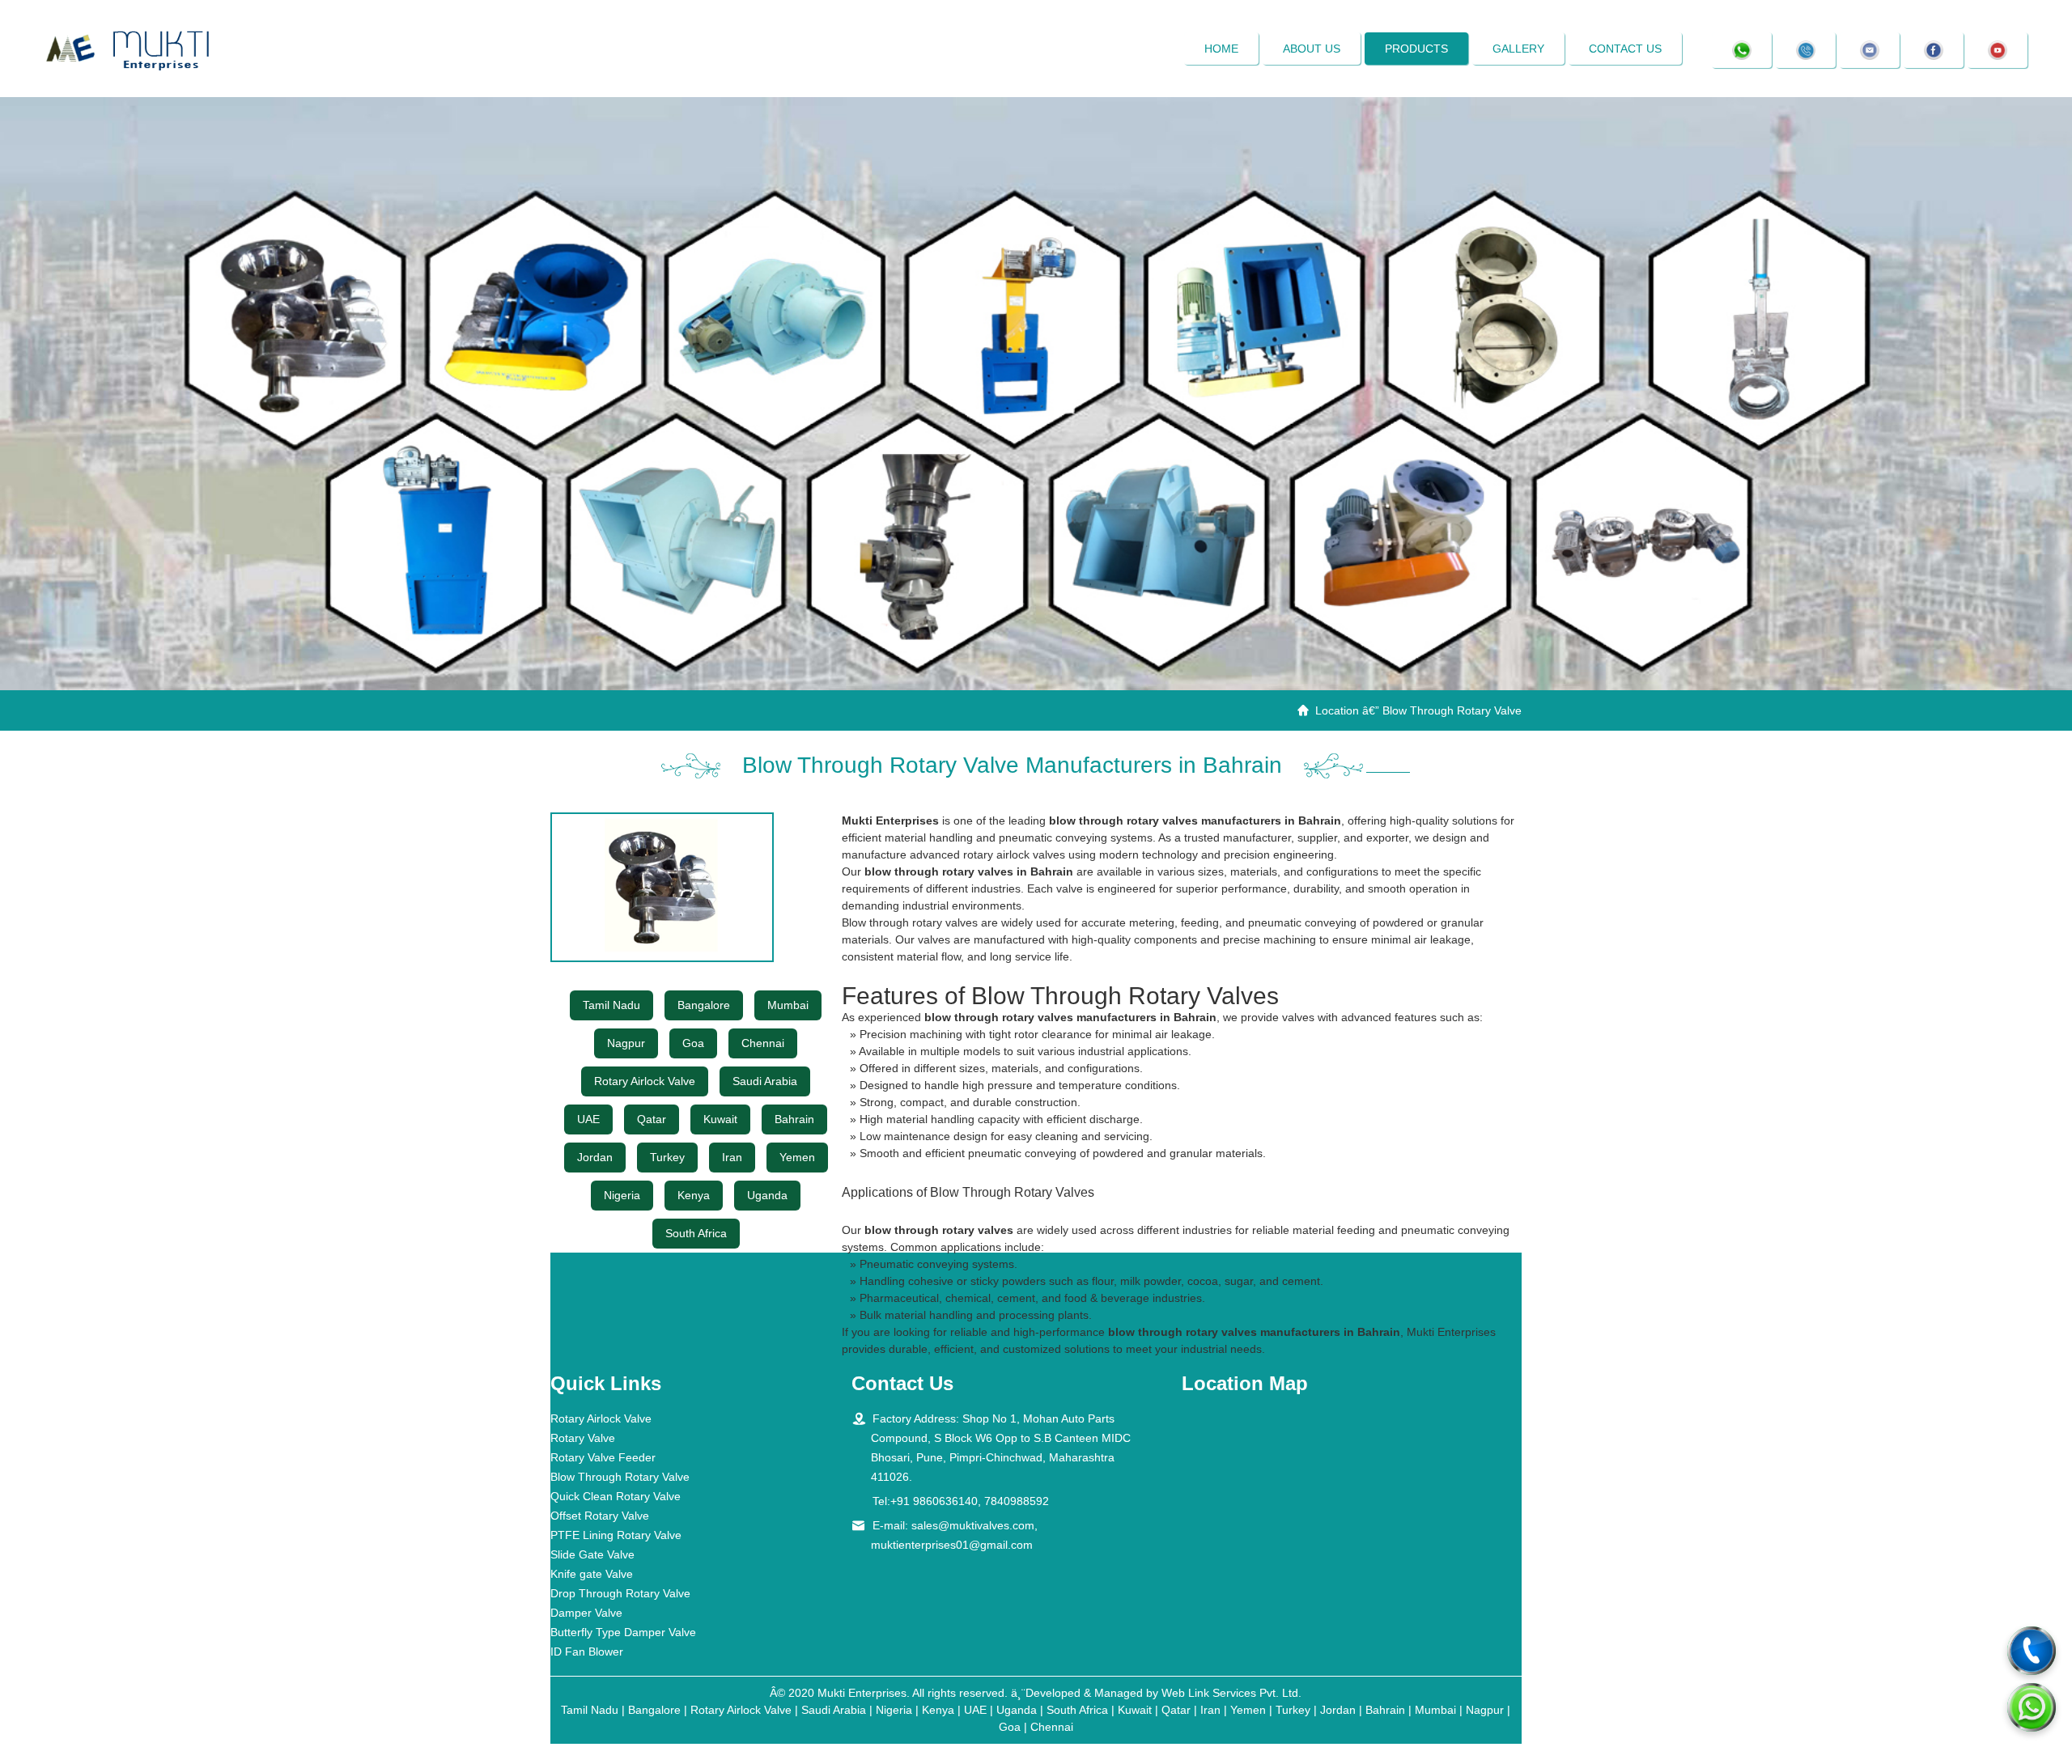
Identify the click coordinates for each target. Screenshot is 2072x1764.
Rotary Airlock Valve (645, 1081)
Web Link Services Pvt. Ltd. (1231, 1693)
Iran (732, 1157)
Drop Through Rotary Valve (620, 1593)
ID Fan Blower (587, 1652)
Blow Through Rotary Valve (620, 1477)
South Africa (696, 1233)
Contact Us (1625, 49)
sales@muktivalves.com (973, 1525)
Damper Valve (586, 1613)
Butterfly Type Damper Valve (623, 1632)
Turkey (667, 1157)
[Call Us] (2032, 1651)
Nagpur (626, 1043)
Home (1221, 49)
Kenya (694, 1195)
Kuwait (720, 1119)
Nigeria (622, 1195)
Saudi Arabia (765, 1081)
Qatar (652, 1119)
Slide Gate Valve (592, 1554)
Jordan (595, 1157)
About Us (1312, 49)
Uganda (767, 1195)
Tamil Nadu (611, 1005)
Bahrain (794, 1119)
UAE (588, 1119)
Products (1416, 49)
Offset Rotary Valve (600, 1516)
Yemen (797, 1157)
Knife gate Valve (592, 1574)
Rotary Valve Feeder (603, 1457)
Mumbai (788, 1005)
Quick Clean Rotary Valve (616, 1496)
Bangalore (704, 1005)
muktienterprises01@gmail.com (952, 1545)
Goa (693, 1043)
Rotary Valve (583, 1438)
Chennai (763, 1043)
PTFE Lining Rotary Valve (616, 1535)
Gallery (1518, 49)
